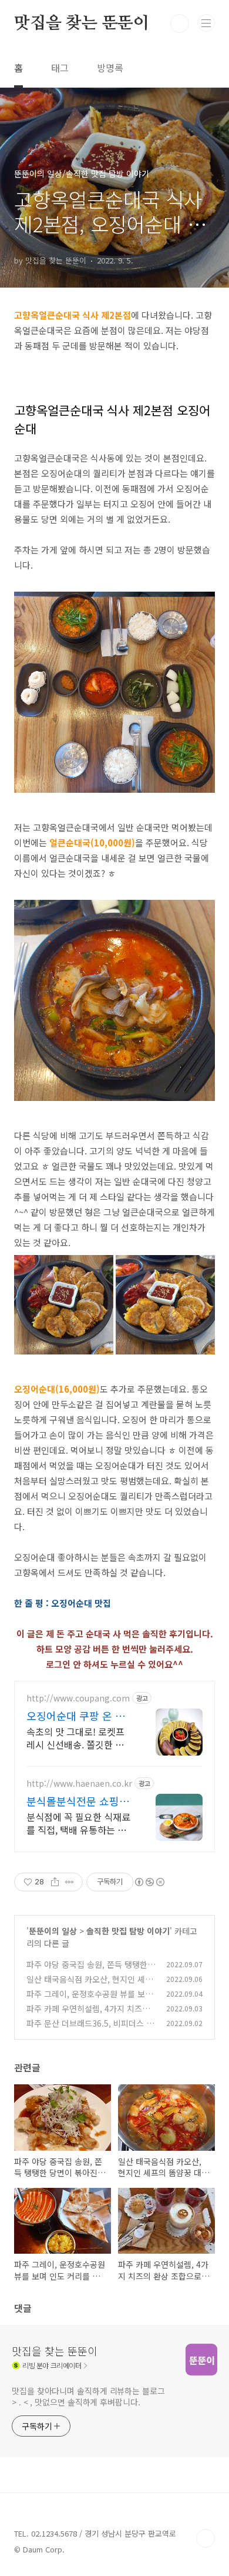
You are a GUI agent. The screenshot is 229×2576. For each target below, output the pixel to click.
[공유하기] (55, 1882)
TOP (206, 2538)
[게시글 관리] (70, 1882)
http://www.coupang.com (78, 1698)
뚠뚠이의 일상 (53, 1931)
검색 (180, 24)
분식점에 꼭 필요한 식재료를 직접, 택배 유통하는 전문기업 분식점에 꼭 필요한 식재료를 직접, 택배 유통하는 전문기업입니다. (78, 1823)
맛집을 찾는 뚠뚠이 (82, 24)
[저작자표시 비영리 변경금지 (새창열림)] (149, 1882)
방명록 (110, 68)
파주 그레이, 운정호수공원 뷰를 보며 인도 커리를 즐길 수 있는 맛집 (90, 2000)
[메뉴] (206, 23)
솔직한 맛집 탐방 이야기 (128, 1931)
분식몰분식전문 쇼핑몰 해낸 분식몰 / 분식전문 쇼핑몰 (78, 1801)
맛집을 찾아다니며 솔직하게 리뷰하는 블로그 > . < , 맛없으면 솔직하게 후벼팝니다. (88, 2396)
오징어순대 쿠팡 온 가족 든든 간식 (76, 1716)
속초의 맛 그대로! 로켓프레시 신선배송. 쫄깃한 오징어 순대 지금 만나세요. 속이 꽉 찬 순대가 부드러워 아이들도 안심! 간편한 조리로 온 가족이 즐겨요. (75, 1738)
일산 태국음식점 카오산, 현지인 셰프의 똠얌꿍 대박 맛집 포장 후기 (90, 1985)
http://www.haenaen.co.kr (79, 1783)
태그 (60, 68)
